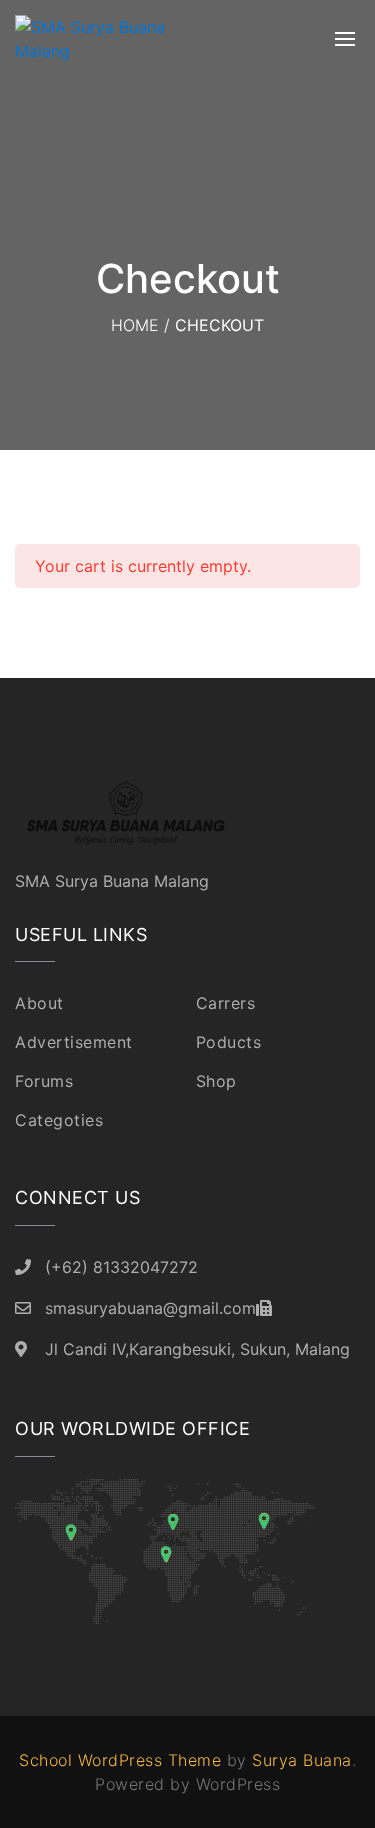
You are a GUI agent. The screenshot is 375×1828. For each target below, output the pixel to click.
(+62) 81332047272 (121, 1267)
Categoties (59, 1120)
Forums (44, 1081)
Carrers (226, 1003)
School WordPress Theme (120, 1760)
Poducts (229, 1042)
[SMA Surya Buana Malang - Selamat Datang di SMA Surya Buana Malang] (115, 39)
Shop (216, 1081)
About (39, 1003)
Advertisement (74, 1042)
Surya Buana (302, 1760)
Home (135, 325)
